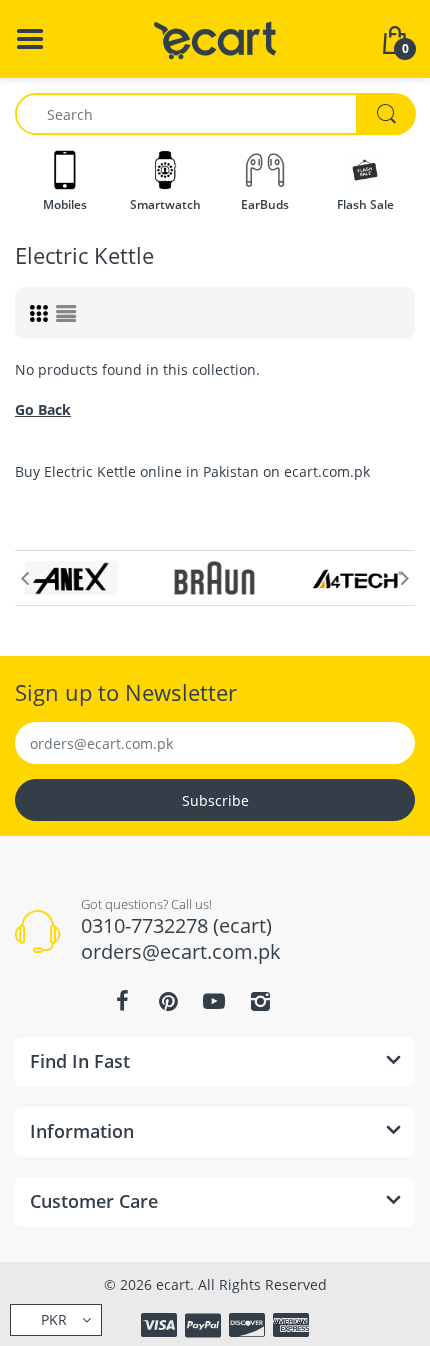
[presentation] (25, 578)
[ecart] (215, 37)
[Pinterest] (168, 1001)
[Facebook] (122, 1001)
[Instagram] (260, 1001)
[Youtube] (214, 1001)
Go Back (43, 409)
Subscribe (215, 800)
